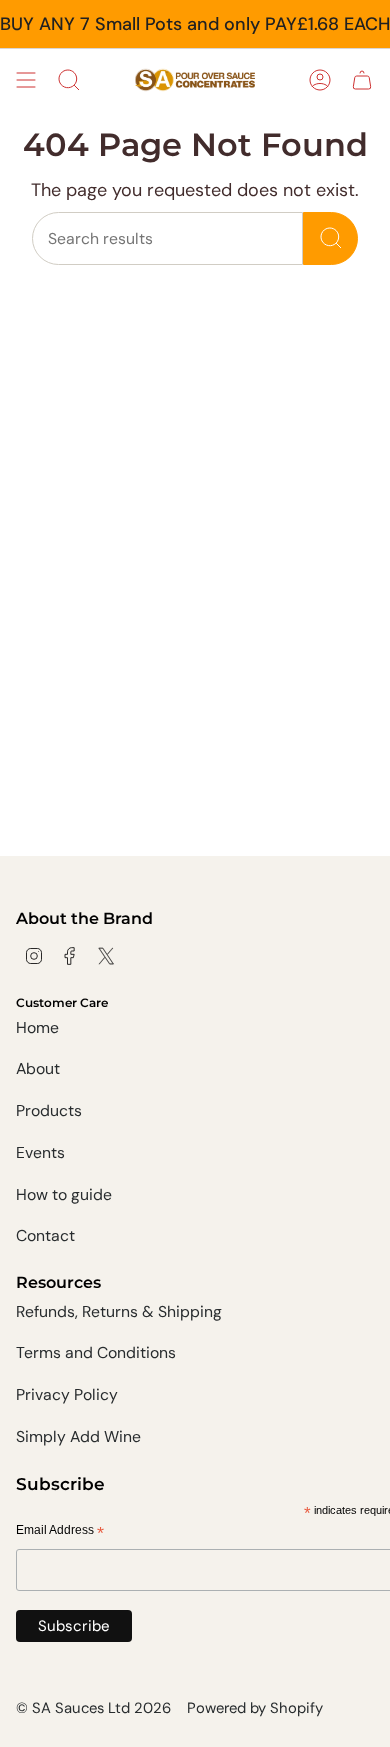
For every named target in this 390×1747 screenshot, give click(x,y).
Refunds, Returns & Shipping (119, 1311)
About (38, 1068)
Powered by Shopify (255, 1708)
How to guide (64, 1194)
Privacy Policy (67, 1394)
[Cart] (362, 80)
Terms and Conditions (96, 1352)
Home (37, 1027)
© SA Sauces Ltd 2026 (93, 1708)
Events (40, 1152)
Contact (45, 1235)
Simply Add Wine (78, 1436)
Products (49, 1110)
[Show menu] (26, 80)
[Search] (330, 238)
